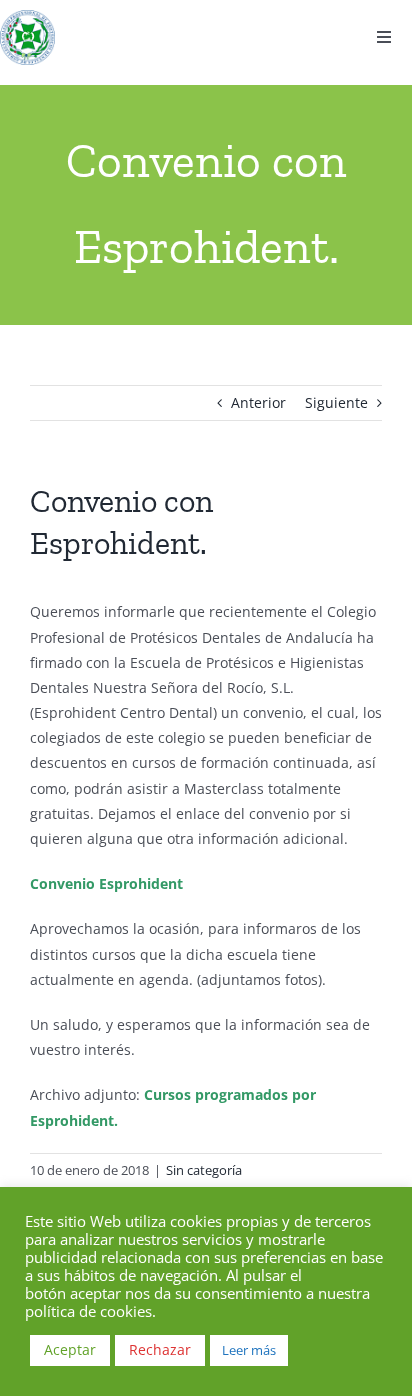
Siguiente (336, 402)
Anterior (258, 402)
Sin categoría (204, 1170)
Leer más (249, 1350)
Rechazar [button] (160, 1349)
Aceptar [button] (70, 1349)
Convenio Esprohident (106, 883)
